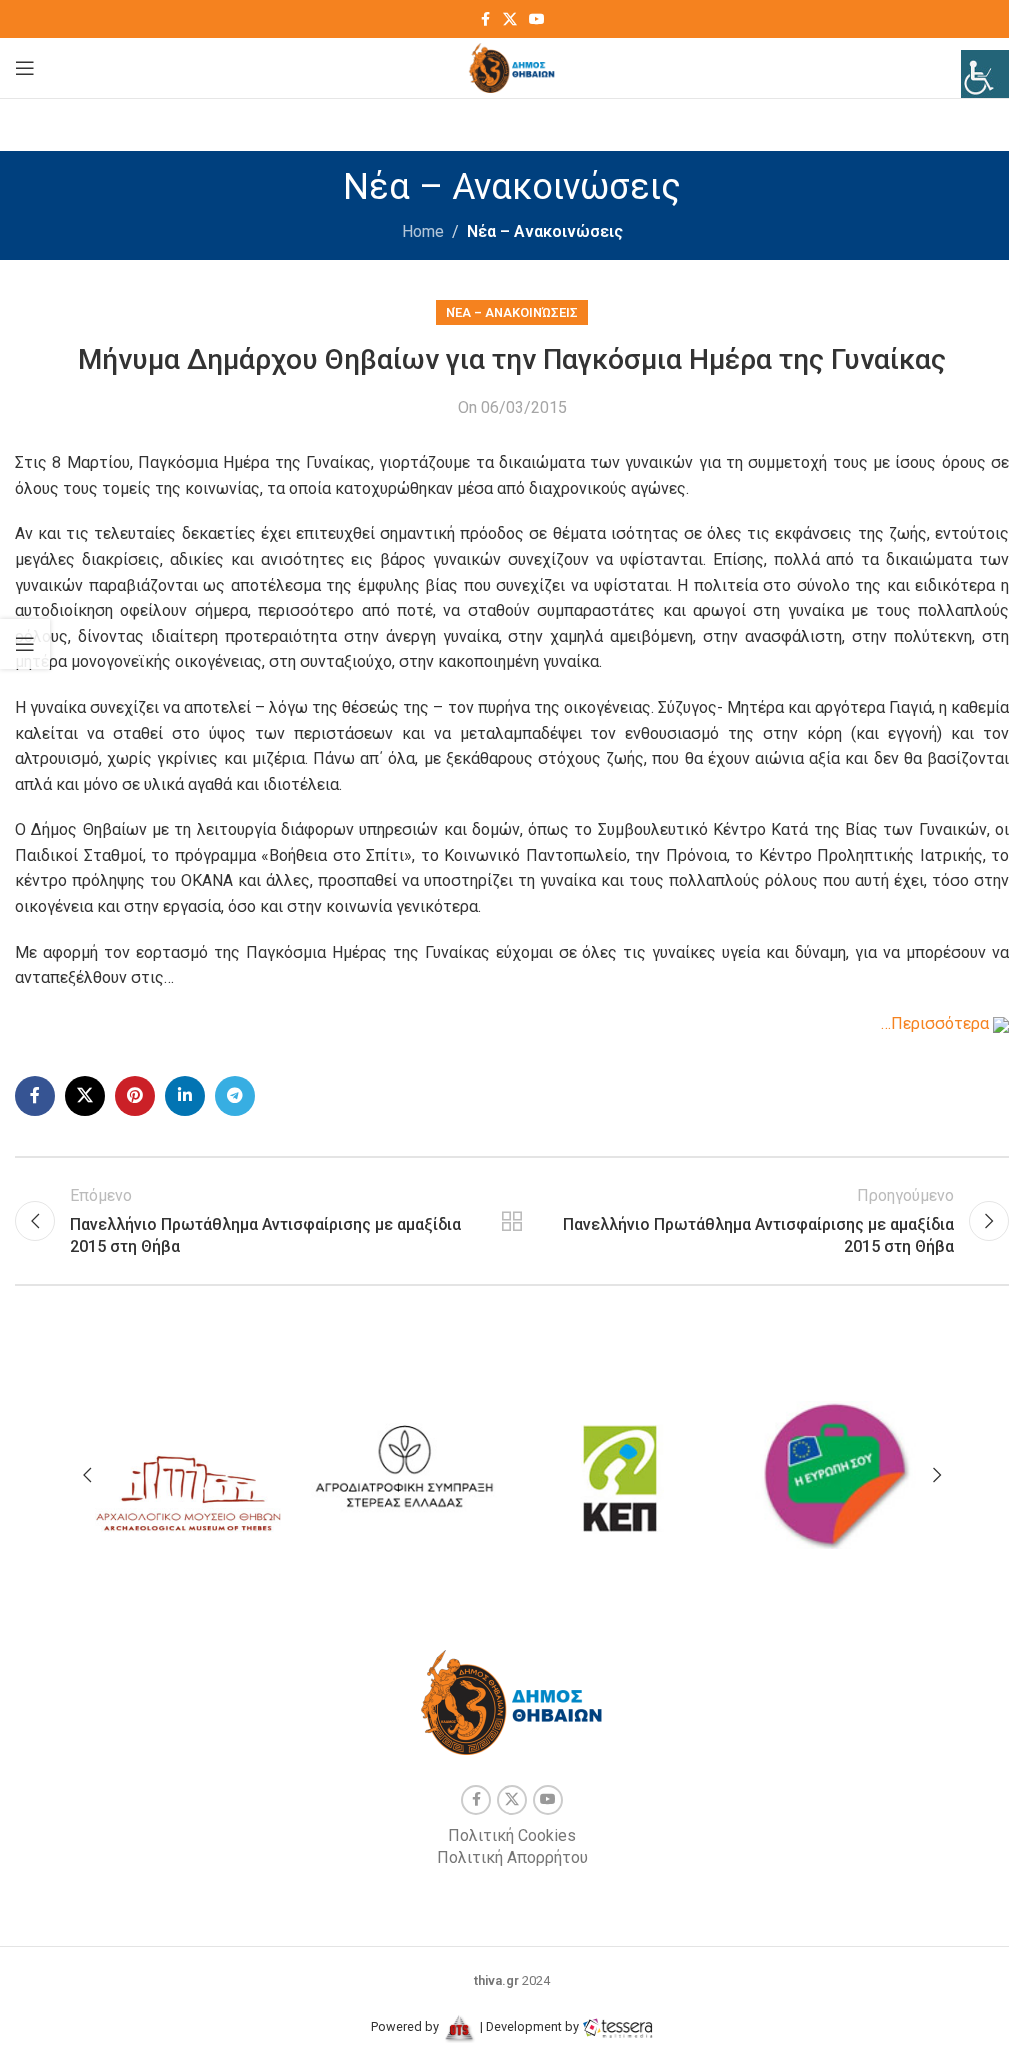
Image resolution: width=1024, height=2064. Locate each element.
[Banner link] (188, 1470)
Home (423, 231)
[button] (87, 1475)
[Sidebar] (25, 644)
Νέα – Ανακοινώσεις (545, 231)
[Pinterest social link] (135, 1096)
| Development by (529, 2026)
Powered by (406, 2026)
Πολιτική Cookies (512, 1835)
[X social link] (510, 19)
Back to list (512, 1221)
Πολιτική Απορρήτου (512, 1857)
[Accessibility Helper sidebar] (985, 74)
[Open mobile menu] (25, 68)
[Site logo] (512, 66)
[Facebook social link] (485, 19)
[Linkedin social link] (185, 1096)
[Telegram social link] (235, 1096)
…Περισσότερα (937, 1023)
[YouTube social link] (537, 19)
